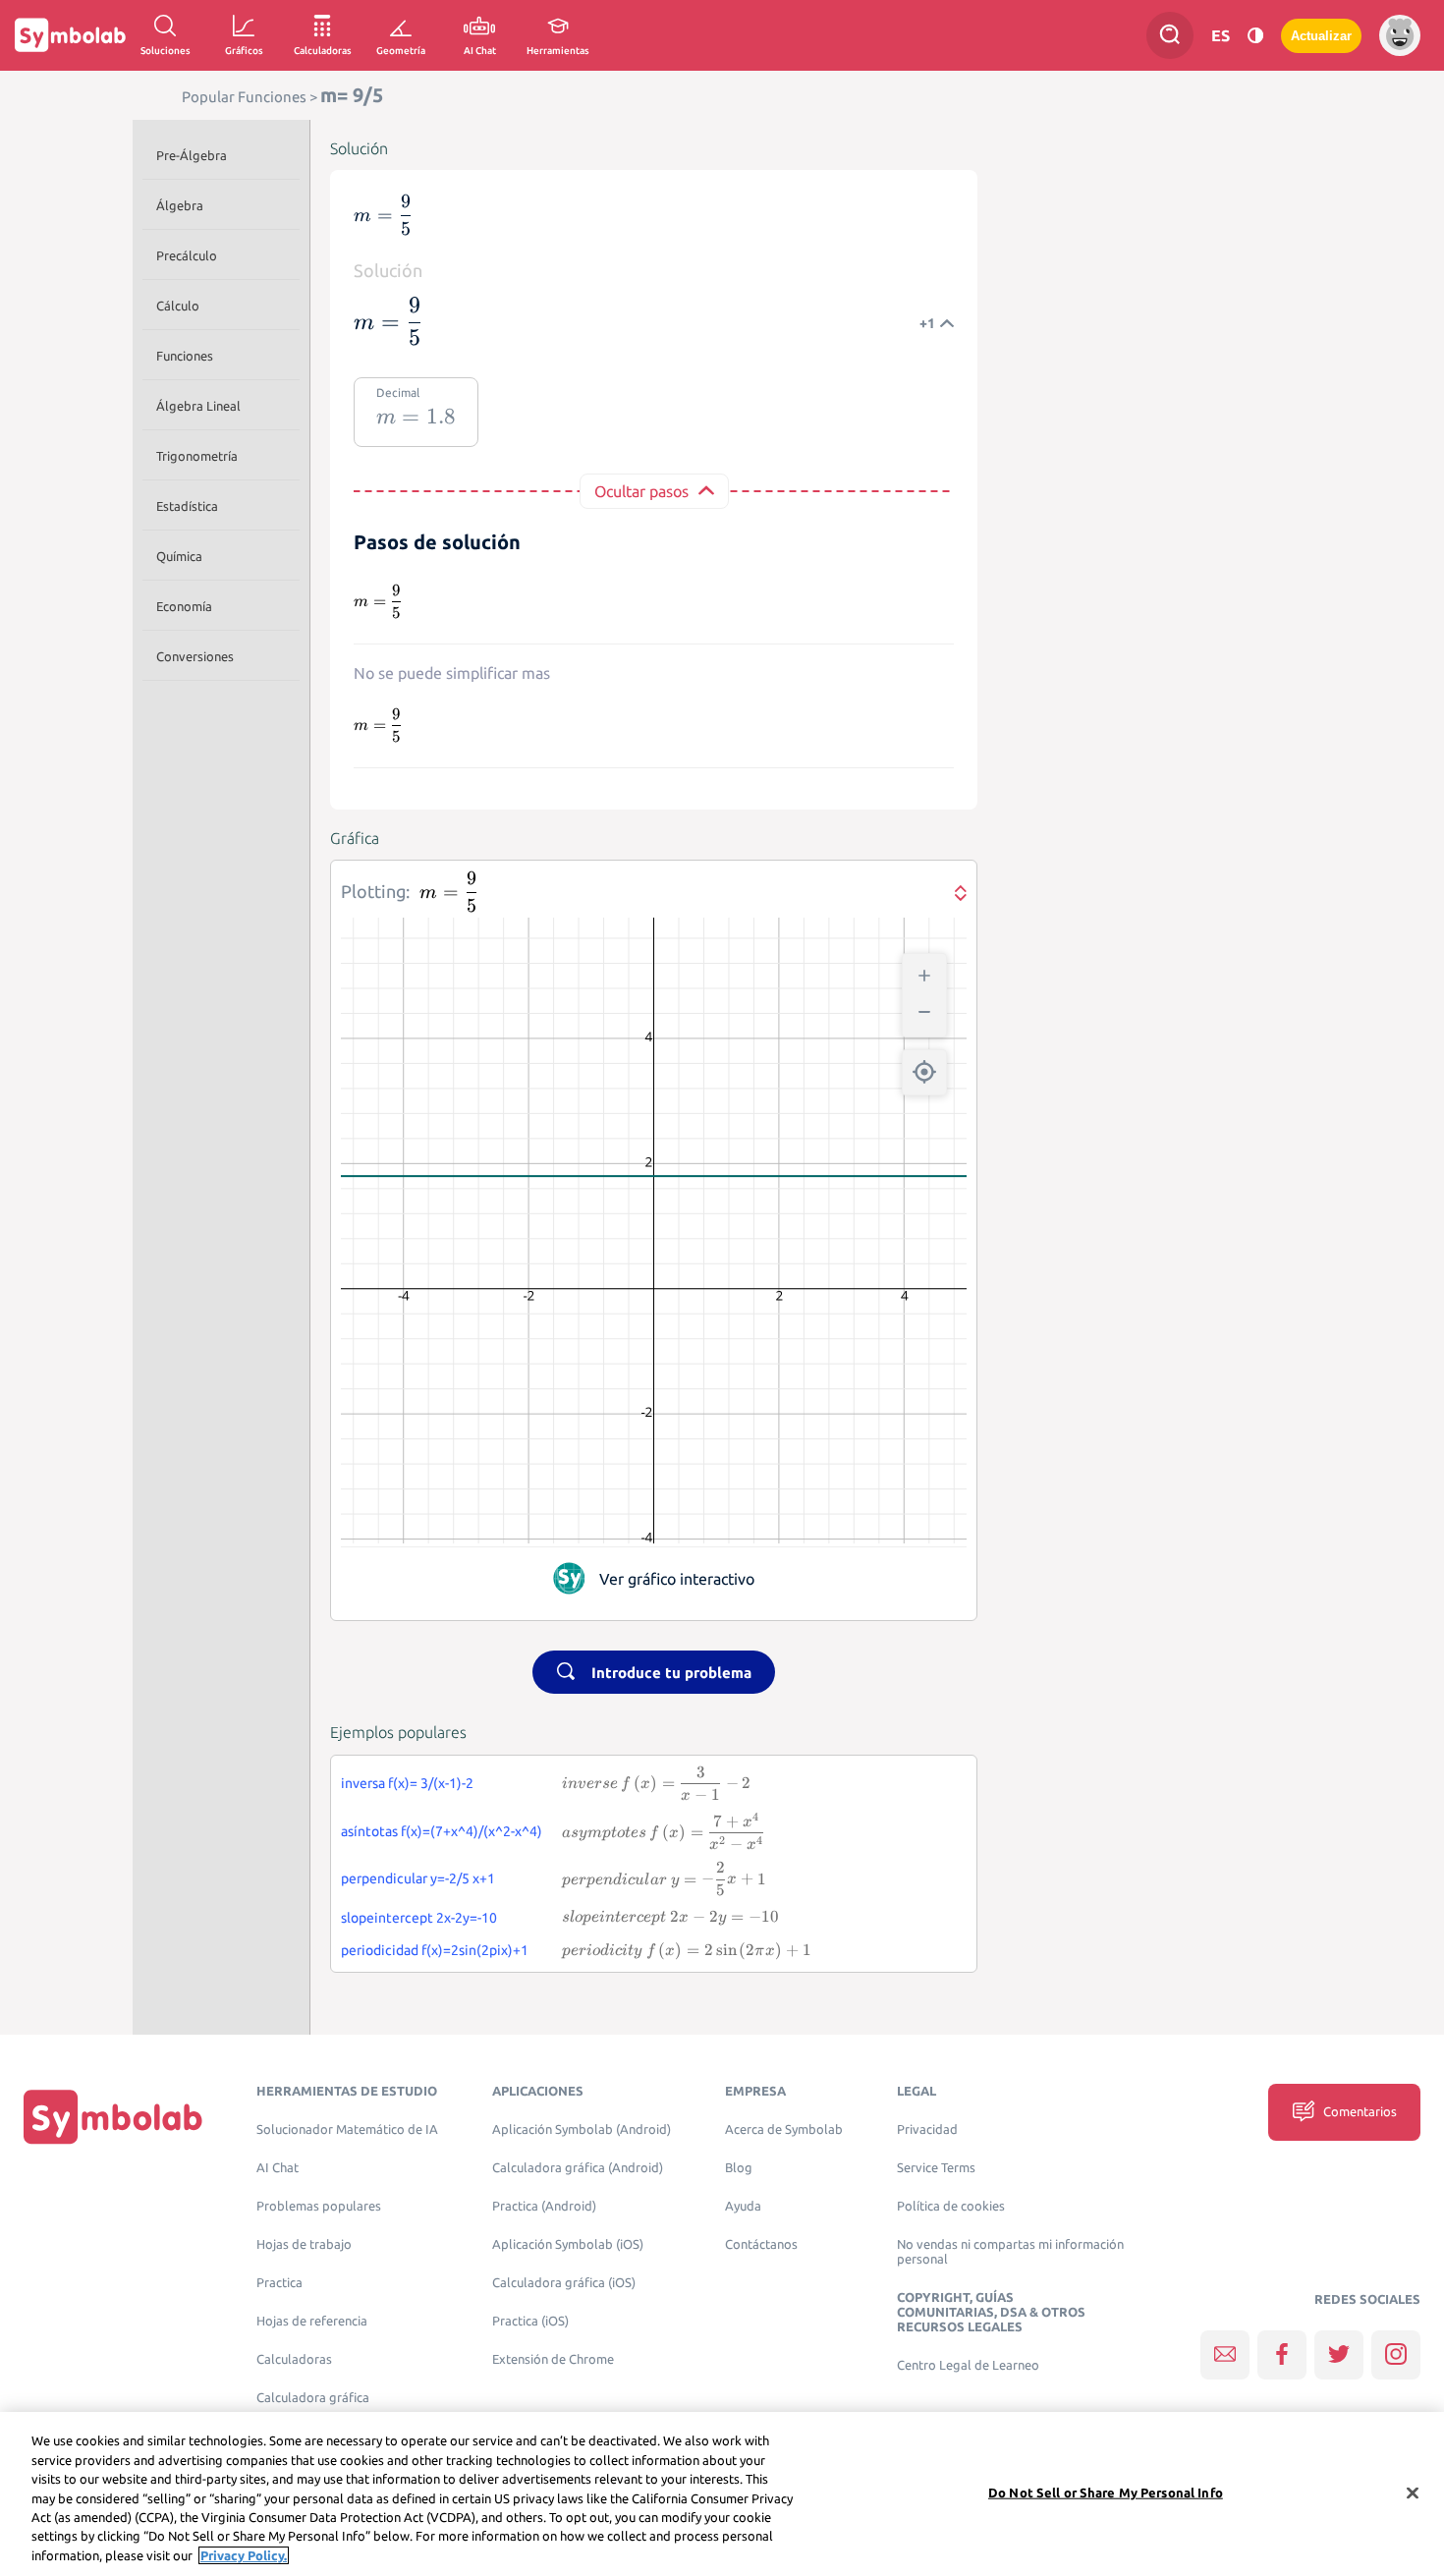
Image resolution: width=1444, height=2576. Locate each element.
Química (179, 556)
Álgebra (180, 205)
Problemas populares (319, 2206)
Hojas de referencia (312, 2321)
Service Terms (936, 2168)
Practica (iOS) (530, 2321)
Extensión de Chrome (553, 2359)
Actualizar (1321, 36)
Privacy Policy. (244, 2555)
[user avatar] (1400, 35)
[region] (722, 2494)
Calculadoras (294, 2359)
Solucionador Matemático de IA (347, 2129)
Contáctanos (761, 2244)
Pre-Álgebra (192, 155)
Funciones (185, 356)
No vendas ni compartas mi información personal (1010, 2252)
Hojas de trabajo (304, 2244)
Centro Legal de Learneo (968, 2365)
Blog (739, 2168)
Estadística (187, 506)
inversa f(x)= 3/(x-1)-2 (407, 1783)
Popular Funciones (244, 97)
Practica (279, 2283)
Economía (184, 606)
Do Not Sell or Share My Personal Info (1106, 2492)
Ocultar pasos (641, 491)
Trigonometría (197, 456)
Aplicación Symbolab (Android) (582, 2129)
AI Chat (278, 2168)
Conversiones (195, 656)
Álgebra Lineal (198, 406)
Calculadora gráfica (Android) (578, 2168)
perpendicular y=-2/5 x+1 (418, 1878)
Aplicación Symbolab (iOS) (568, 2244)
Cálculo (178, 306)
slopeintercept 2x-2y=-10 (419, 1918)
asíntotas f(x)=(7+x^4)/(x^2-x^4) (442, 1831)
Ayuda (743, 2206)
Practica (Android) (544, 2206)
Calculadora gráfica (313, 2398)
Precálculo (187, 255)
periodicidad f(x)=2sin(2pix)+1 (435, 1950)
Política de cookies (951, 2206)
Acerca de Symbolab (784, 2129)
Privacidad (927, 2129)
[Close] (1413, 2492)
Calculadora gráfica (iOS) (564, 2283)
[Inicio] (113, 2117)
